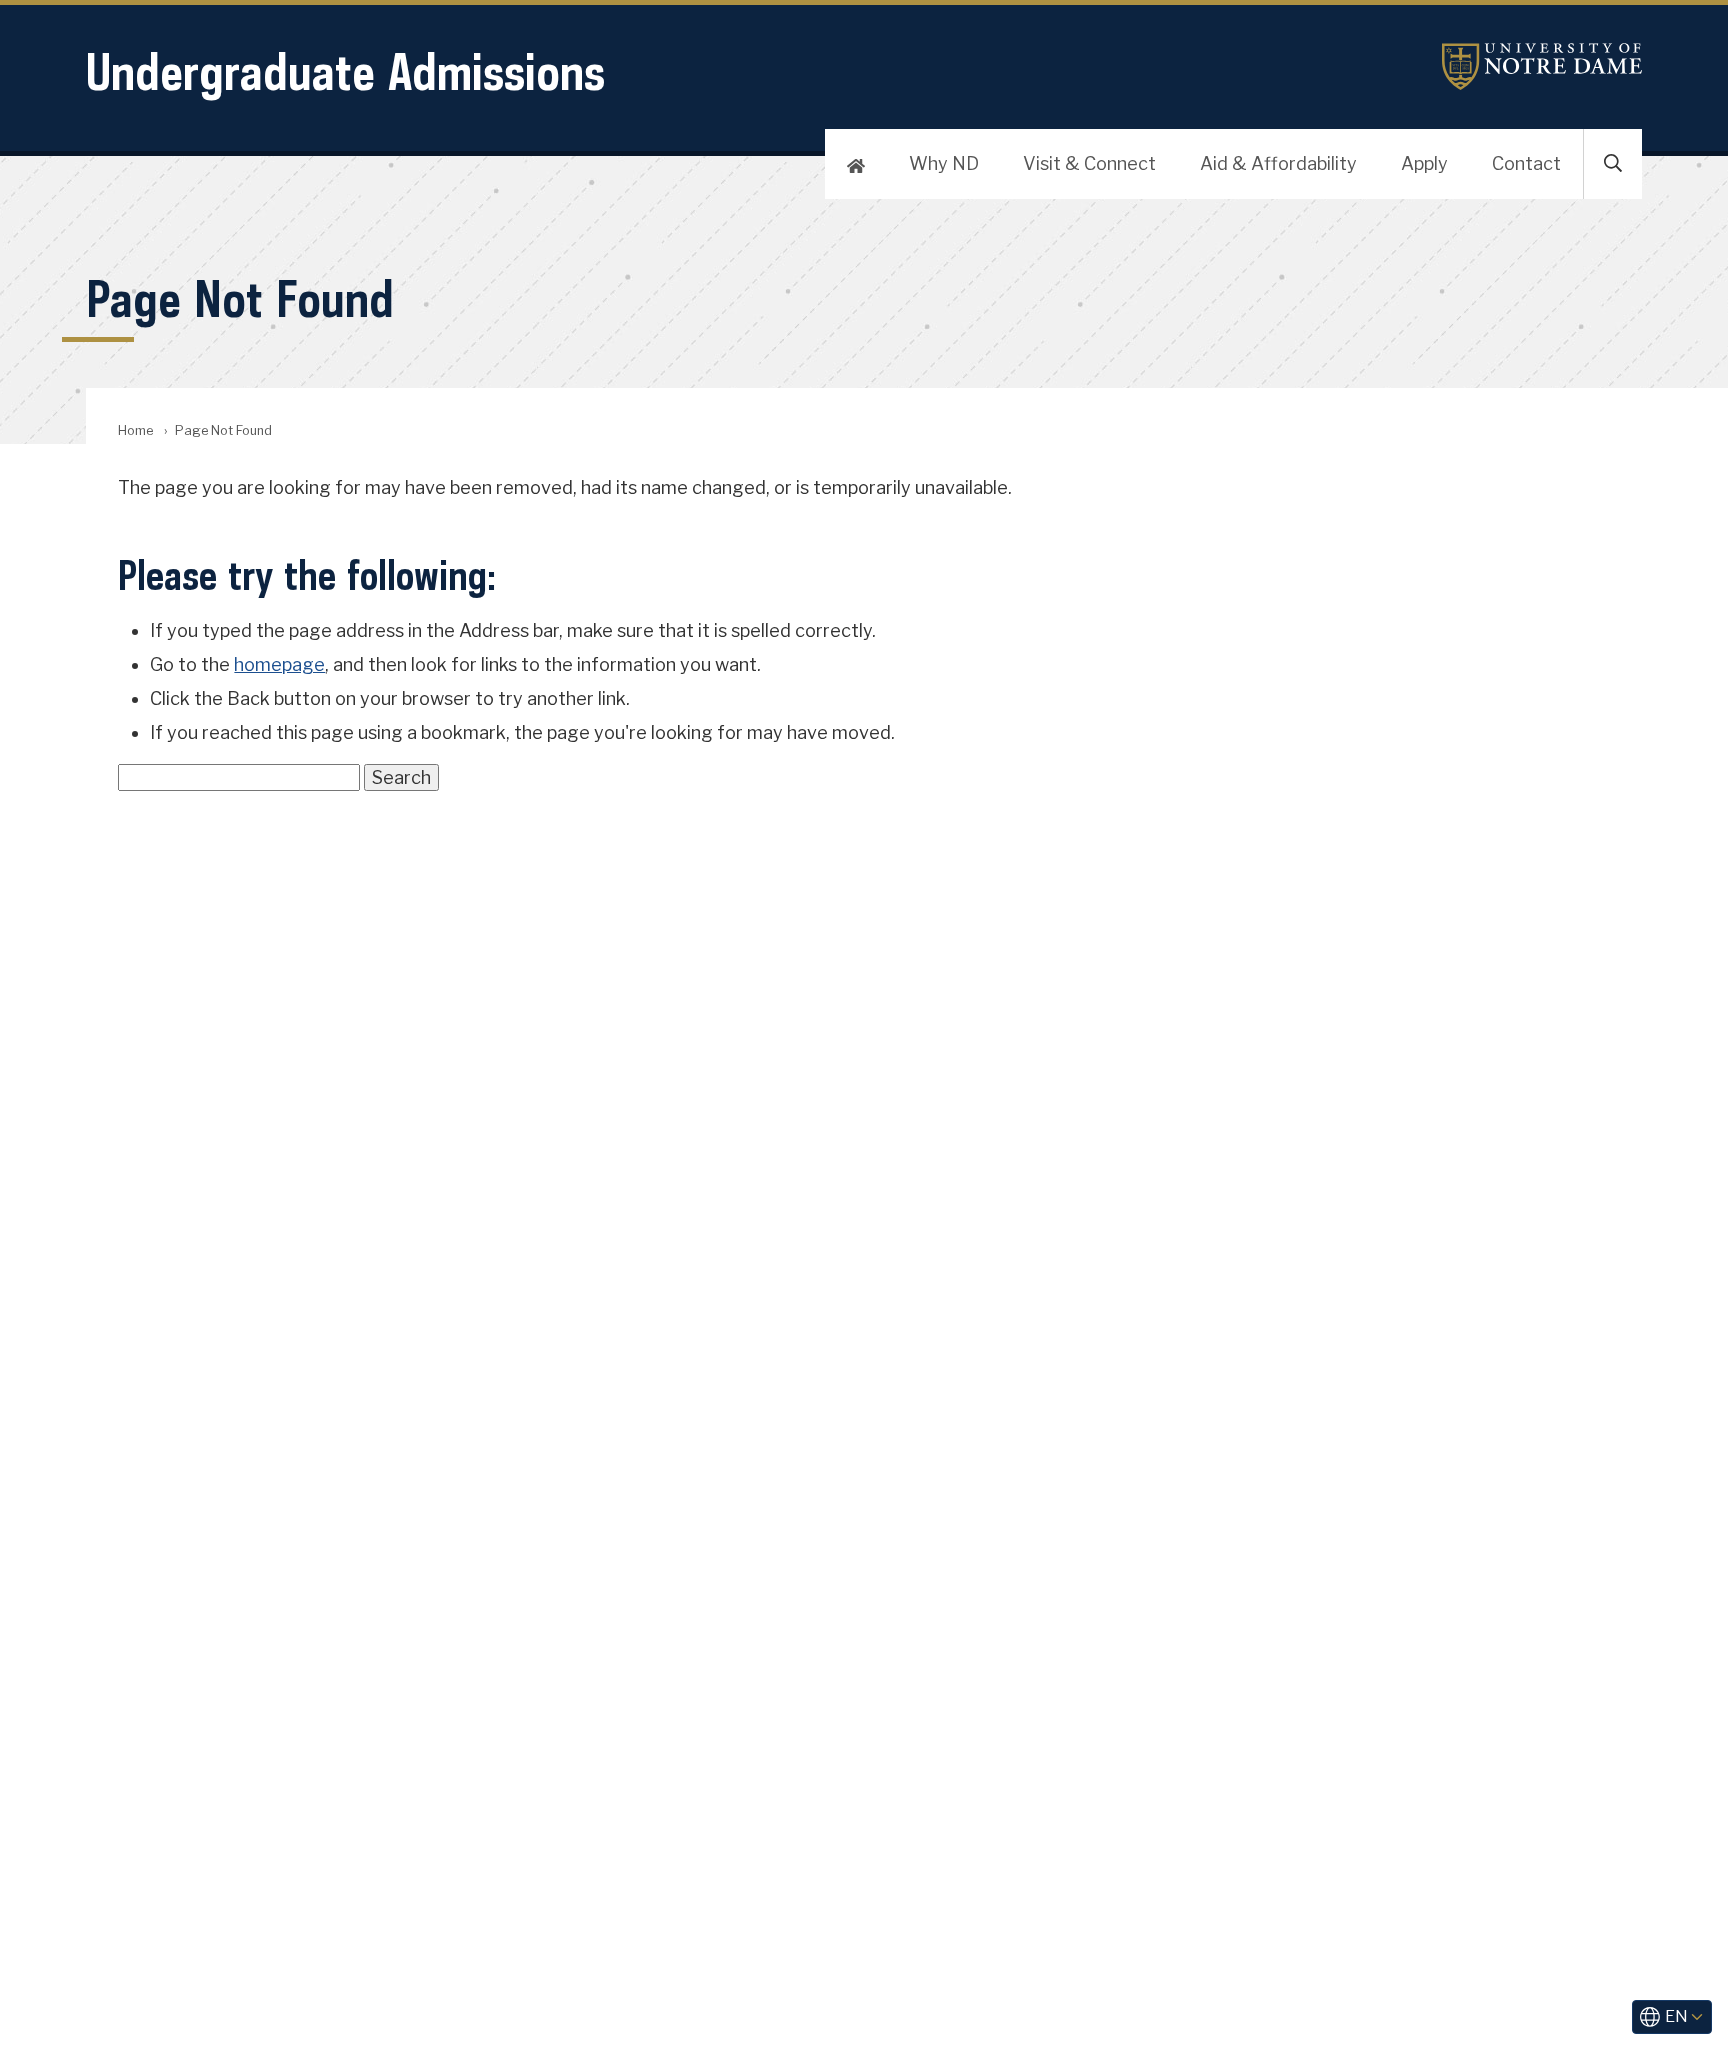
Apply (1424, 163)
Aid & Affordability (1278, 163)
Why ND (944, 163)
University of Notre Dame (1542, 66)
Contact (1526, 163)
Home (135, 430)
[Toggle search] (1613, 164)
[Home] (856, 164)
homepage (279, 664)
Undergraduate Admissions (345, 71)
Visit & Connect (1089, 163)
